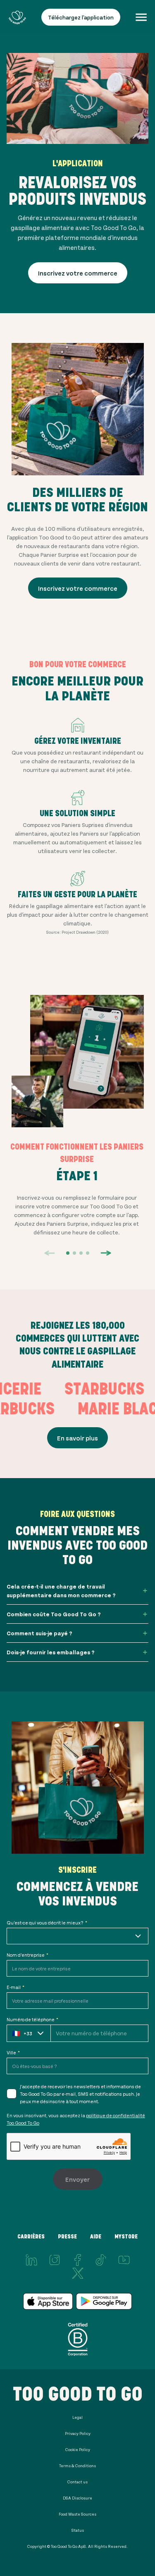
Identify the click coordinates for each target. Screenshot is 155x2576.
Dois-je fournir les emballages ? (51, 1652)
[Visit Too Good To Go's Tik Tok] (101, 2260)
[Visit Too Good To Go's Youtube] (124, 2260)
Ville (13, 2052)
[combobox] (77, 1936)
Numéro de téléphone (32, 2019)
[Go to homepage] (17, 17)
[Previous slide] (50, 1253)
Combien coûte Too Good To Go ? (54, 1614)
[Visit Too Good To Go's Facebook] (78, 2260)
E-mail (15, 1987)
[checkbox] (12, 2094)
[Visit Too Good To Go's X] (78, 2273)
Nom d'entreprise (27, 1955)
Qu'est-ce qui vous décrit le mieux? (47, 1922)
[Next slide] (106, 1253)
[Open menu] (141, 17)
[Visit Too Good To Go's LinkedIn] (31, 2260)
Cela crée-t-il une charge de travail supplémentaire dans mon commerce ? (61, 1591)
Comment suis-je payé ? (39, 1633)
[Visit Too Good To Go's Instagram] (55, 2260)
